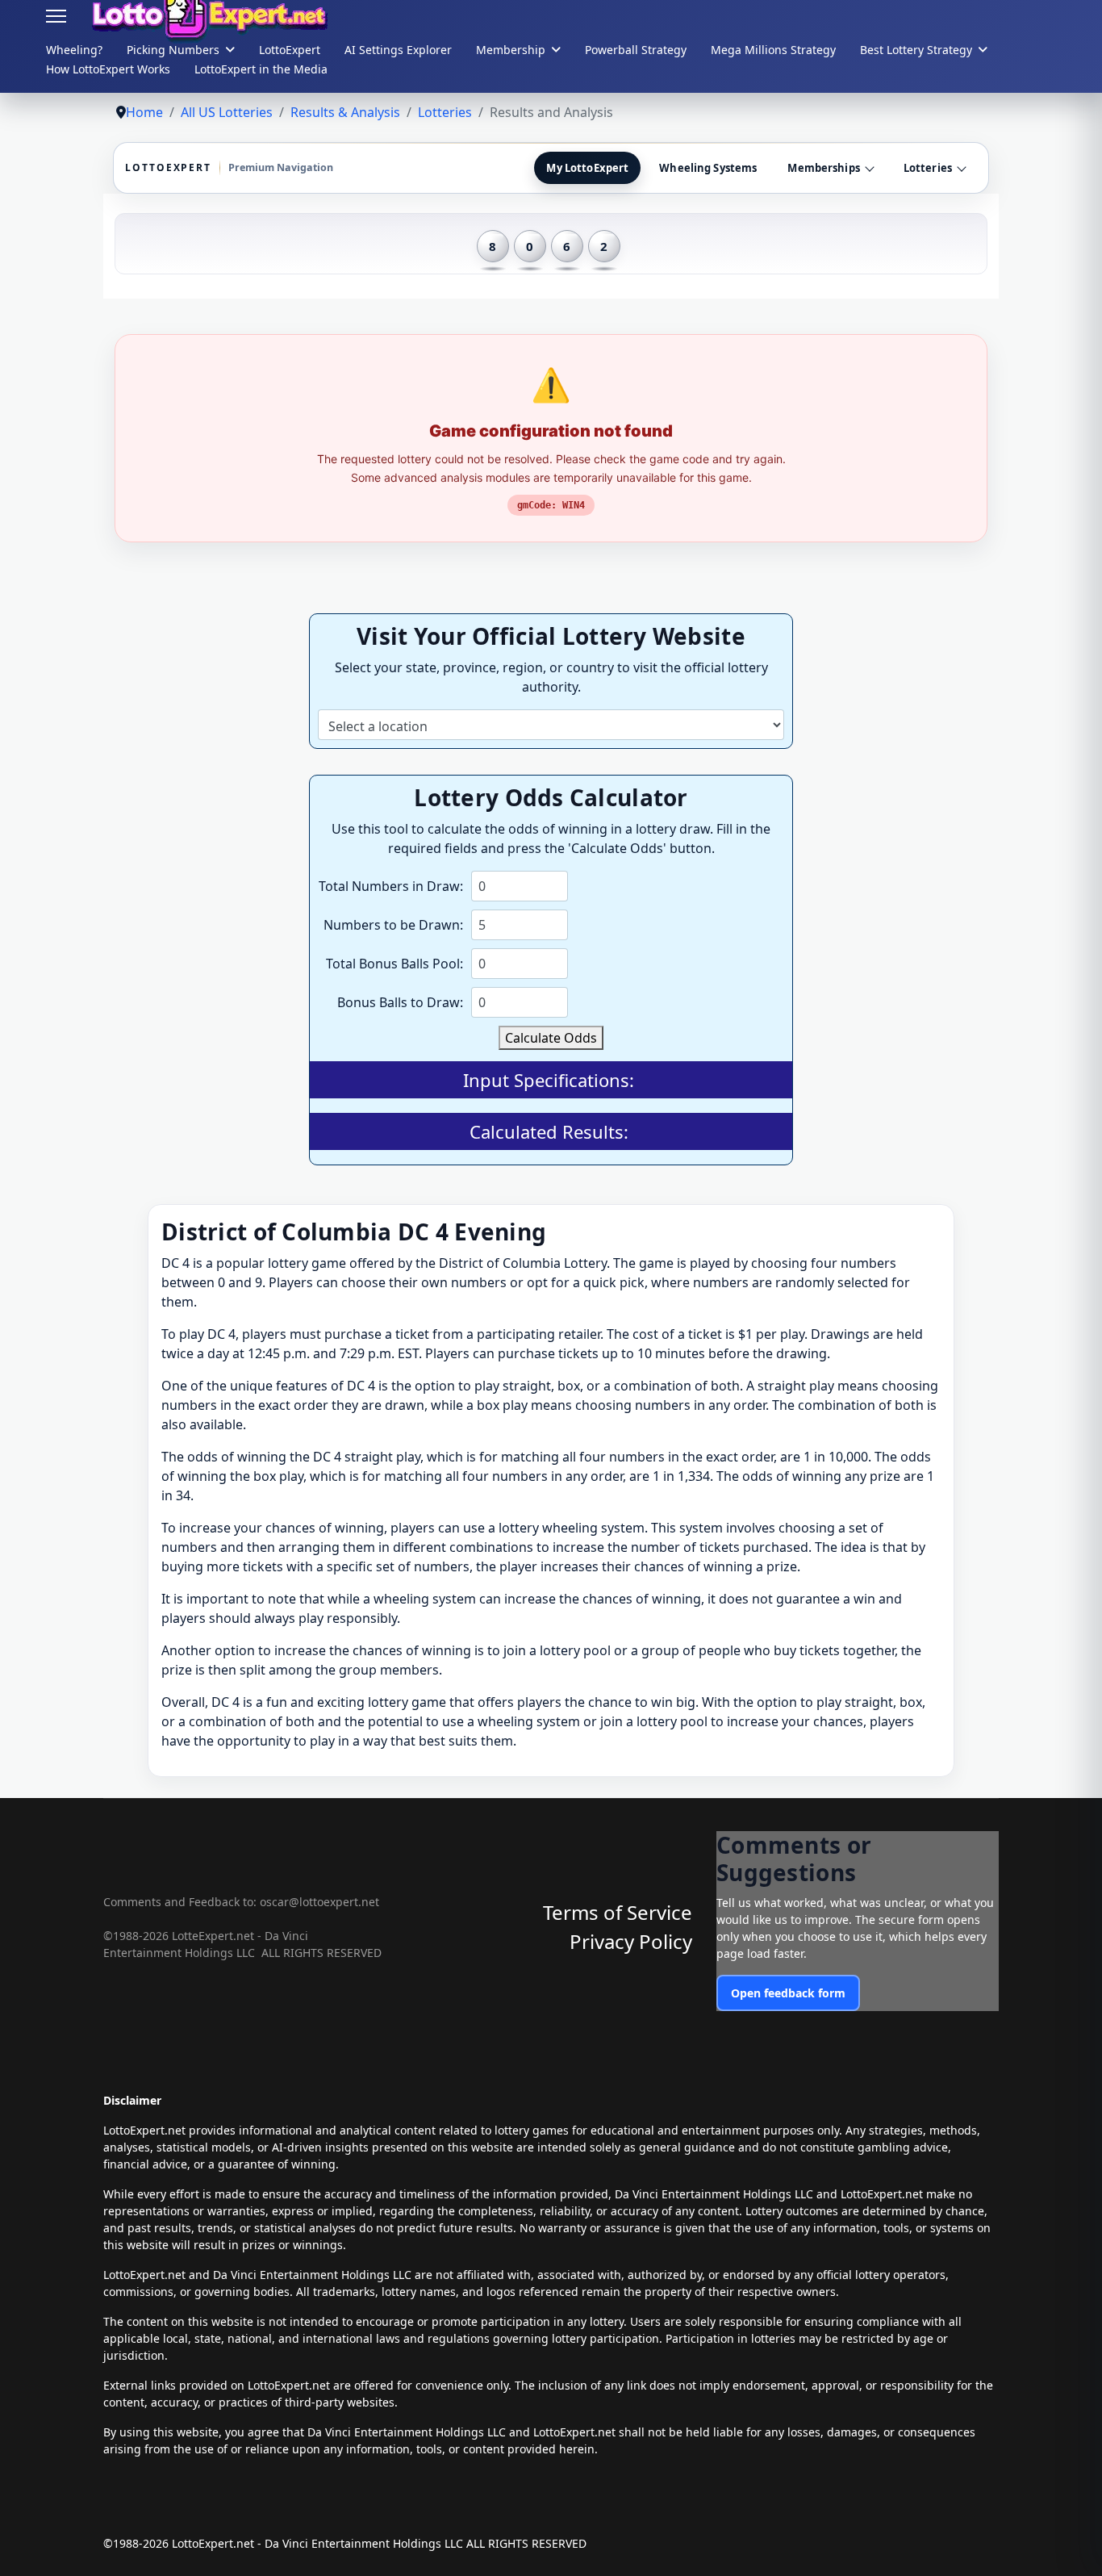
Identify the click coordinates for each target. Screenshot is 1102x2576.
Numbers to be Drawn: (393, 925)
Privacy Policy (631, 1941)
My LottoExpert (587, 168)
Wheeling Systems (708, 168)
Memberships (823, 168)
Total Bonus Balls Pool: (394, 964)
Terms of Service (618, 1912)
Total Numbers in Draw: (391, 886)
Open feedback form (788, 1993)
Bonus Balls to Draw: (400, 1002)
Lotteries (928, 168)
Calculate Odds (551, 1038)
